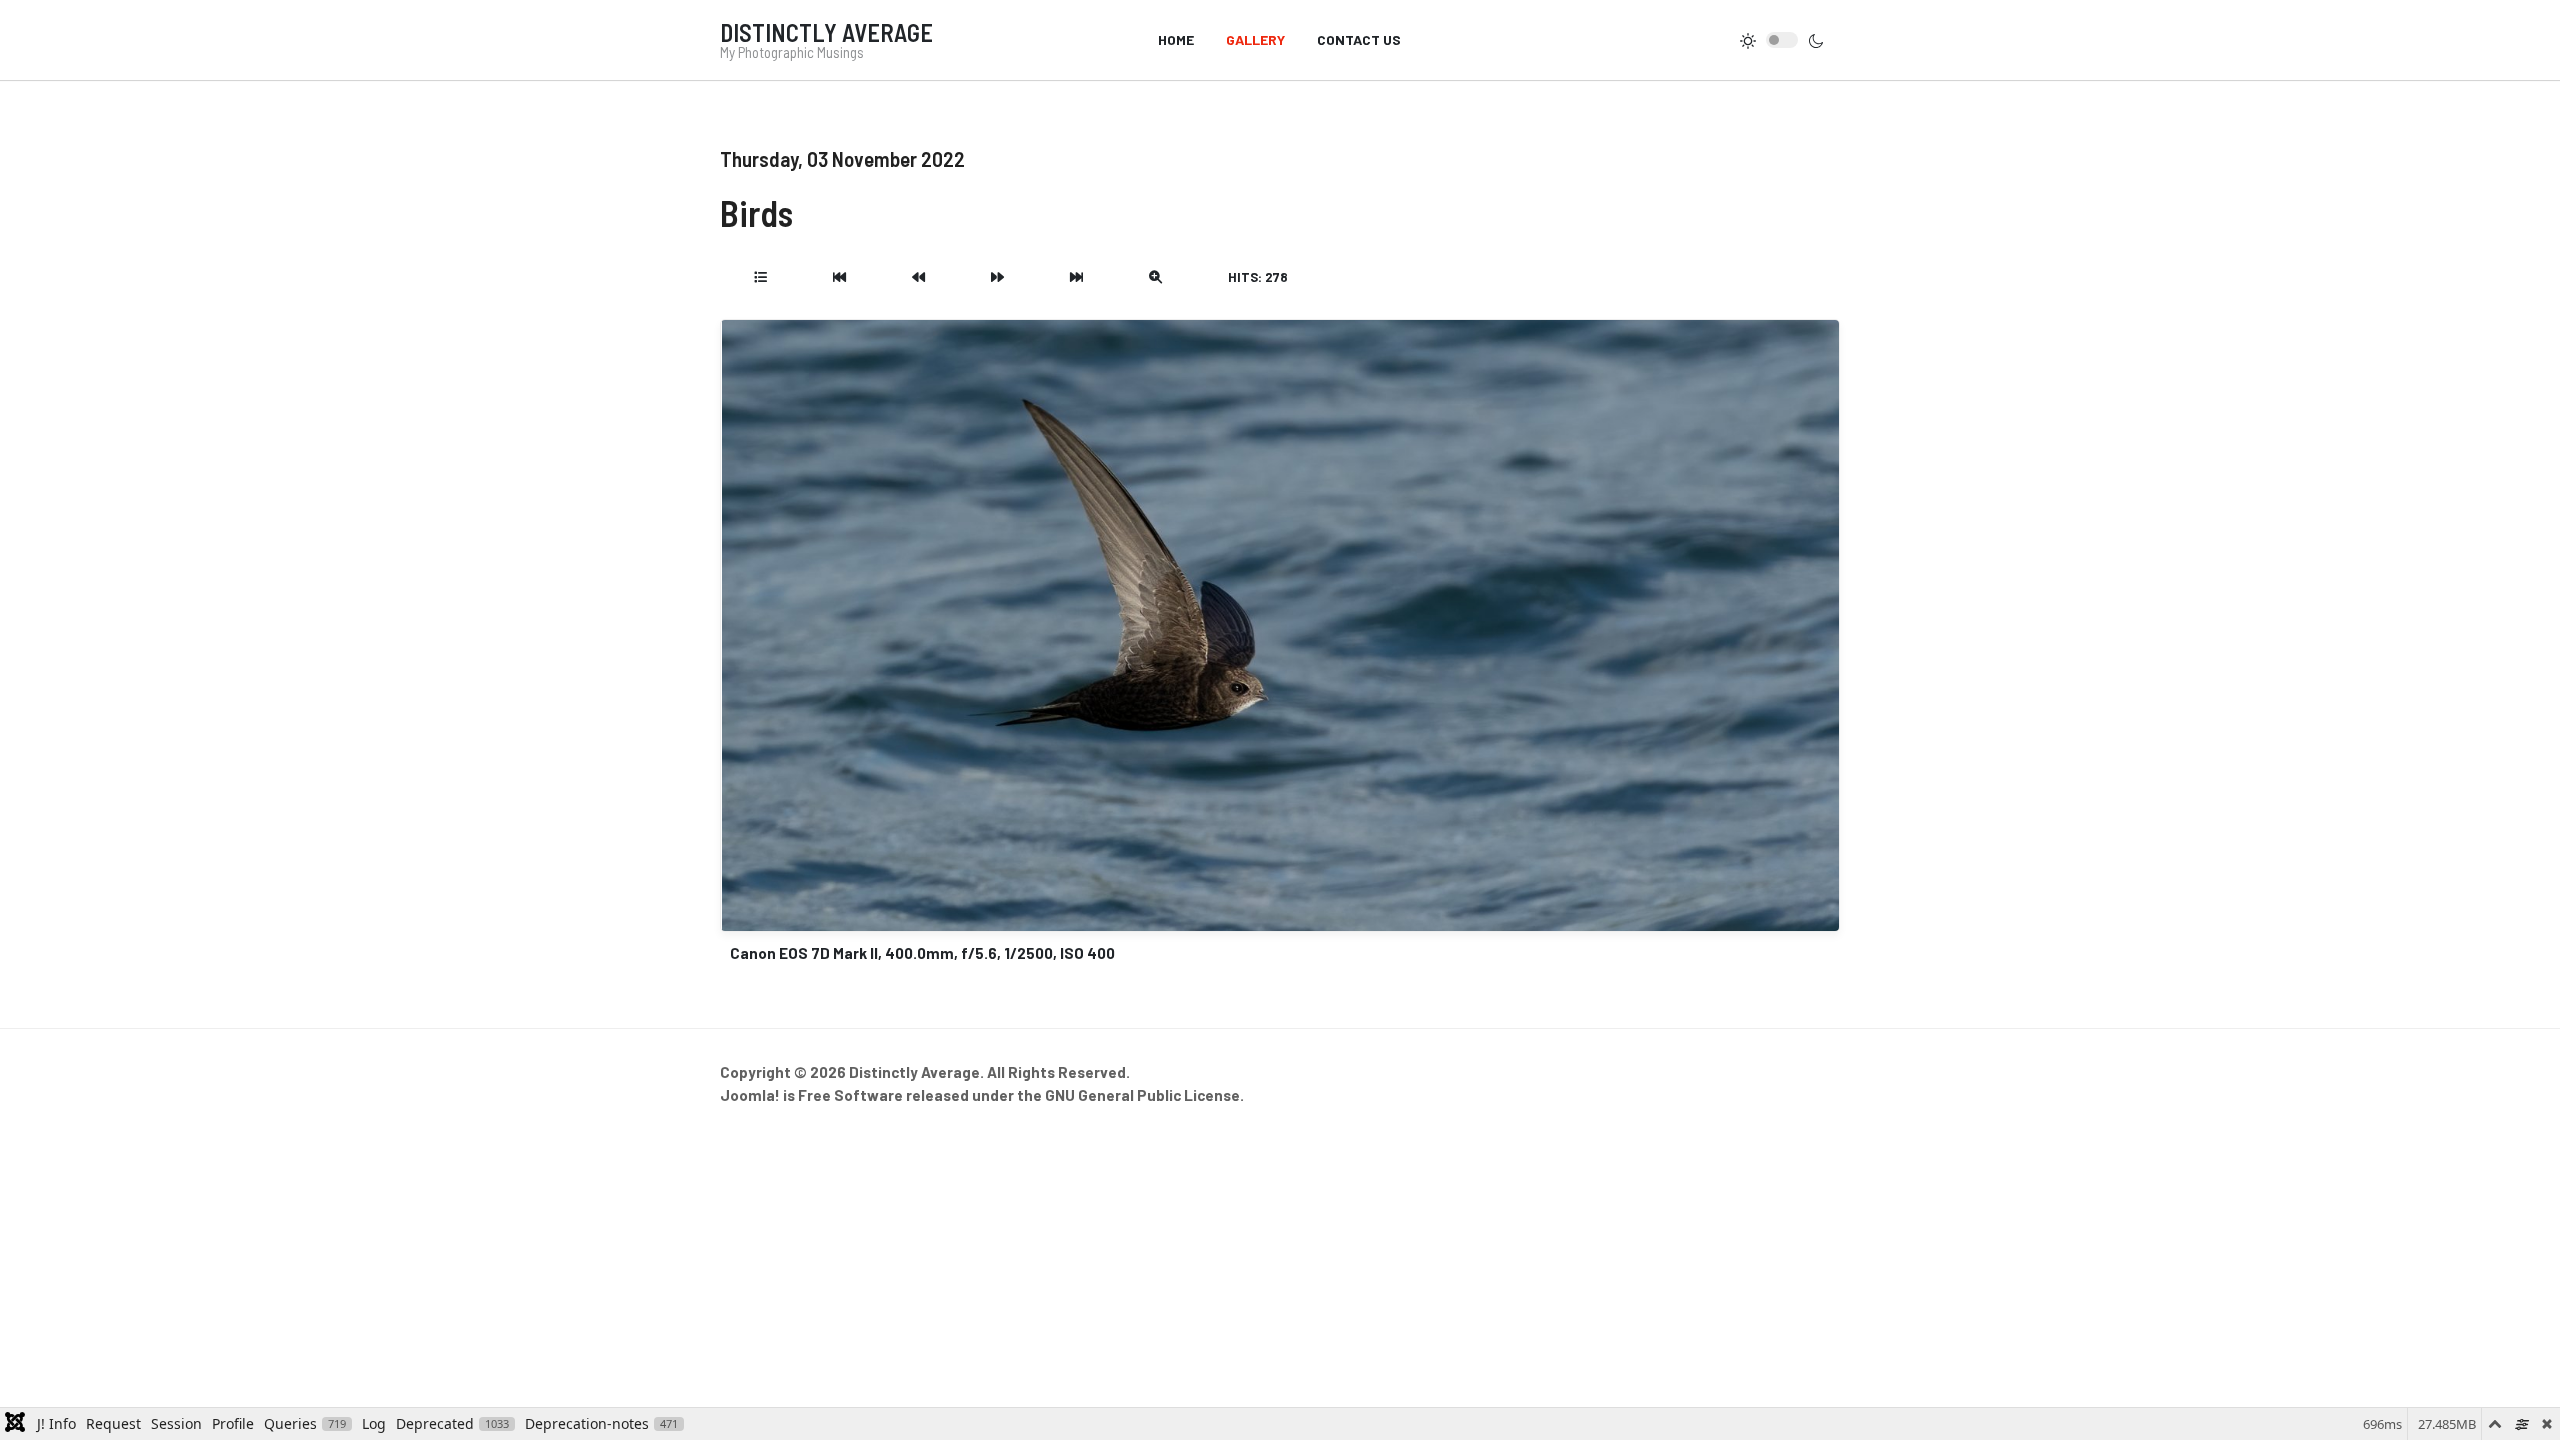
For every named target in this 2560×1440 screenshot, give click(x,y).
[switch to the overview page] (760, 277)
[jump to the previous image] (918, 277)
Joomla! (750, 1095)
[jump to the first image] (839, 277)
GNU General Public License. (1144, 1095)
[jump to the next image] (997, 277)
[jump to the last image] (1076, 277)
